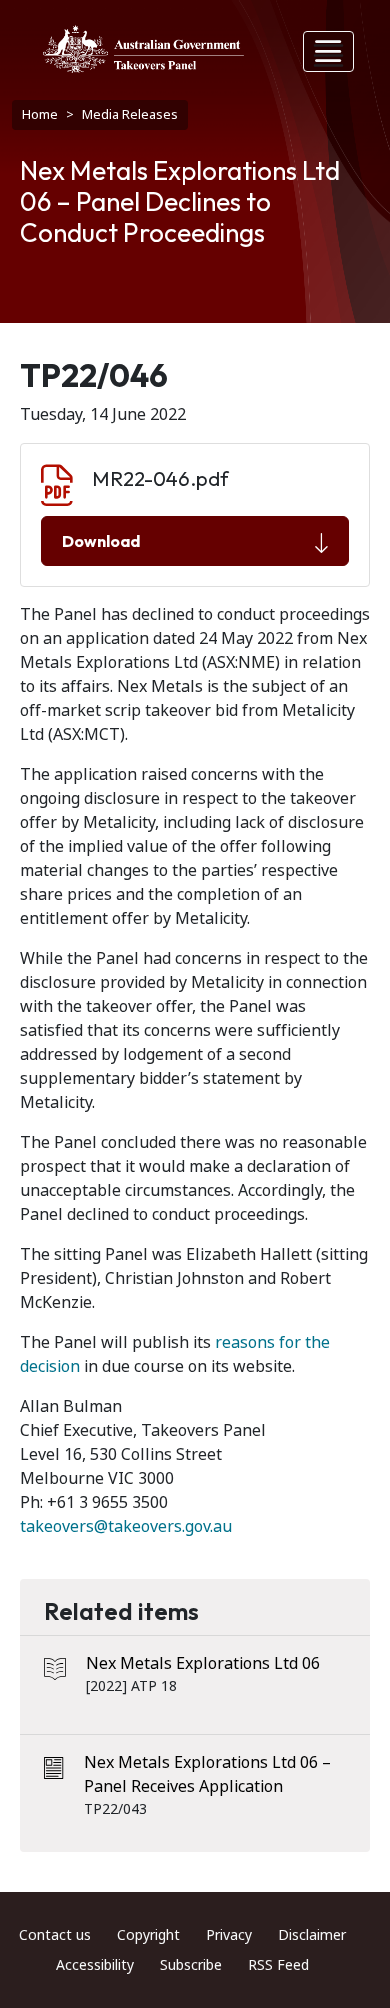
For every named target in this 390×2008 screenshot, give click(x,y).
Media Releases (130, 114)
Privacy (229, 1935)
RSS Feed (278, 1965)
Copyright (148, 1935)
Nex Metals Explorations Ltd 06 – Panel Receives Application (207, 1774)
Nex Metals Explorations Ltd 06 (203, 1663)
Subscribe (191, 1965)
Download (101, 541)
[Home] (143, 49)
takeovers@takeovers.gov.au (126, 1526)
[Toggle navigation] (329, 51)
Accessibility (95, 1965)
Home (40, 114)
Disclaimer (312, 1935)
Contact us (55, 1935)
